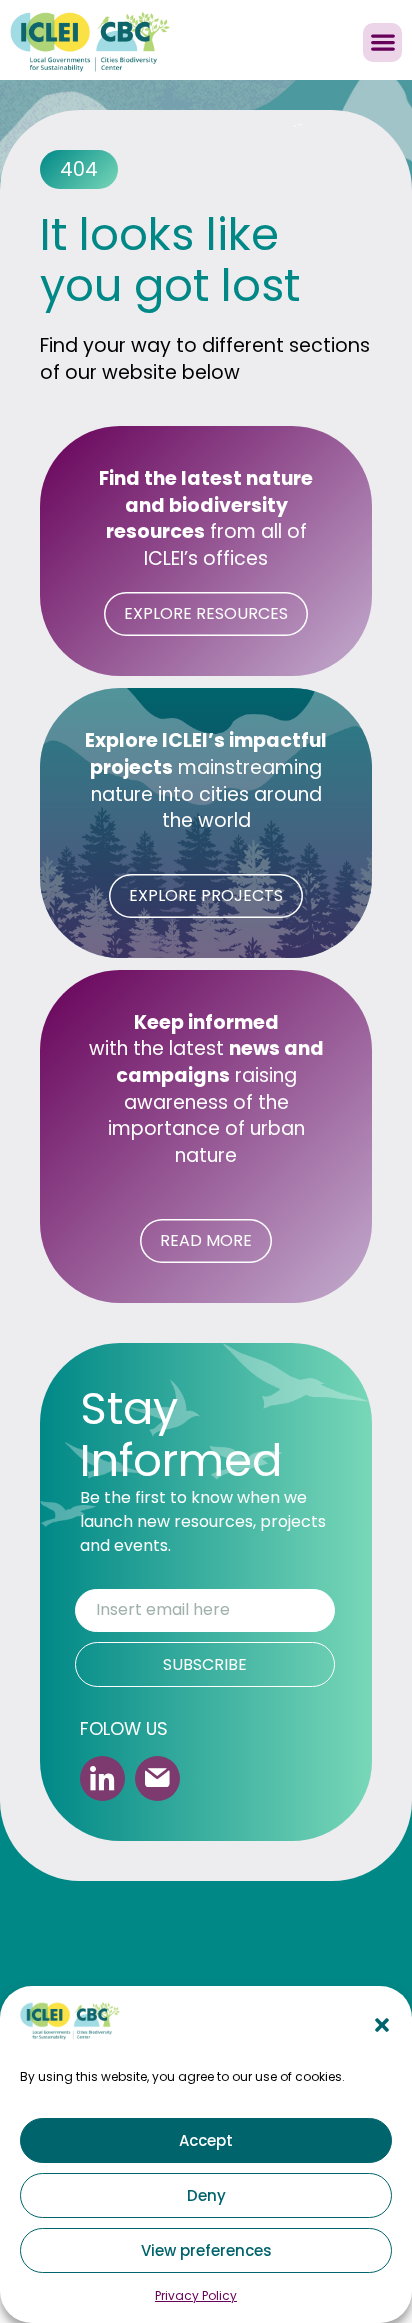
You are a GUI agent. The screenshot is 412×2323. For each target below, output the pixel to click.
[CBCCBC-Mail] (157, 1778)
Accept (206, 2140)
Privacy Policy (196, 2295)
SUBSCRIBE (205, 1664)
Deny (206, 2195)
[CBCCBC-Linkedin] (102, 1778)
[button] (382, 2025)
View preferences (206, 2250)
